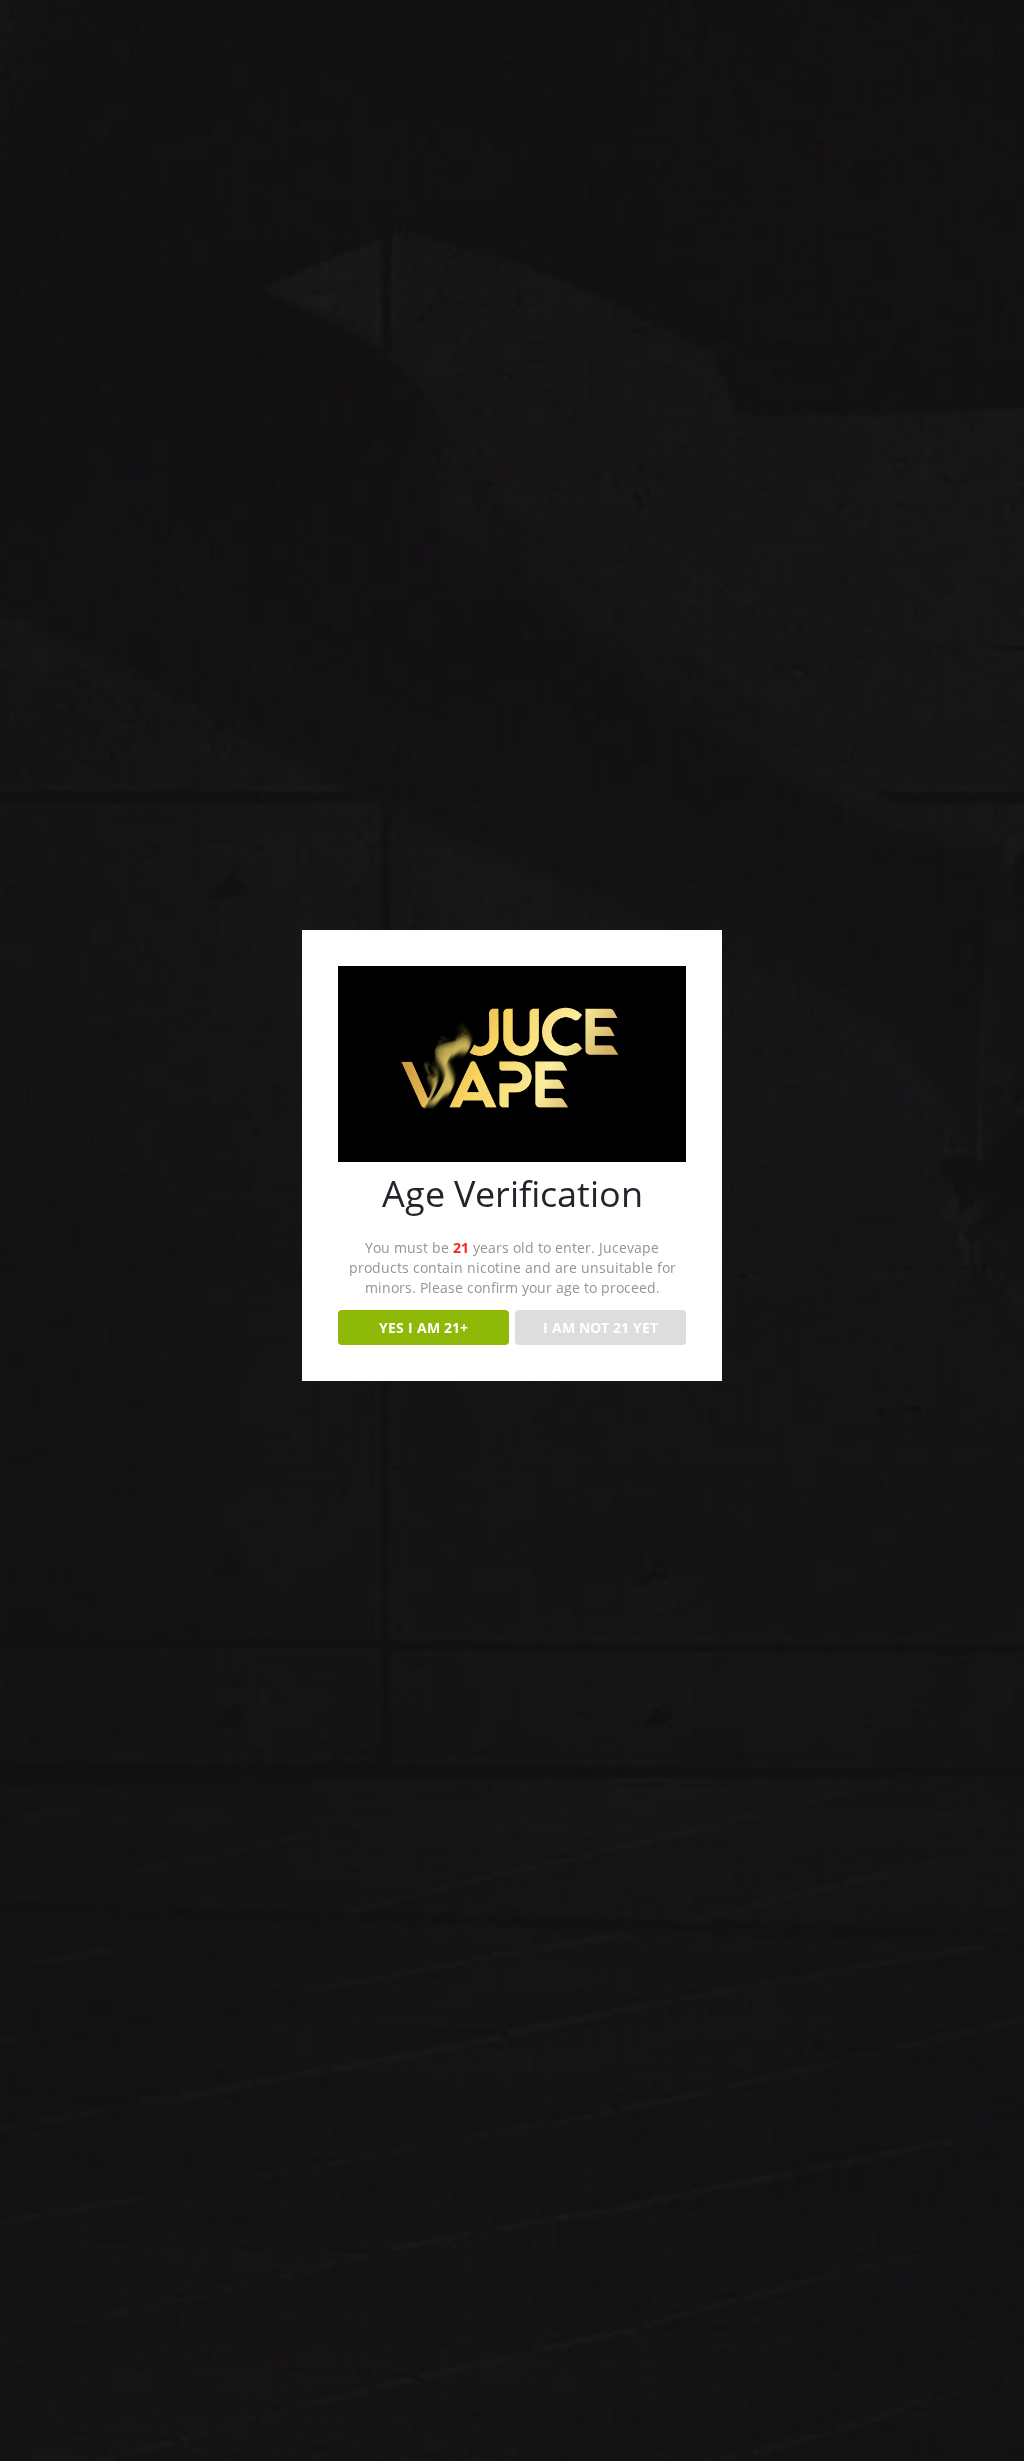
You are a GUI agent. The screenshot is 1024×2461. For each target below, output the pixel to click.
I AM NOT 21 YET (600, 1327)
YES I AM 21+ (423, 1327)
